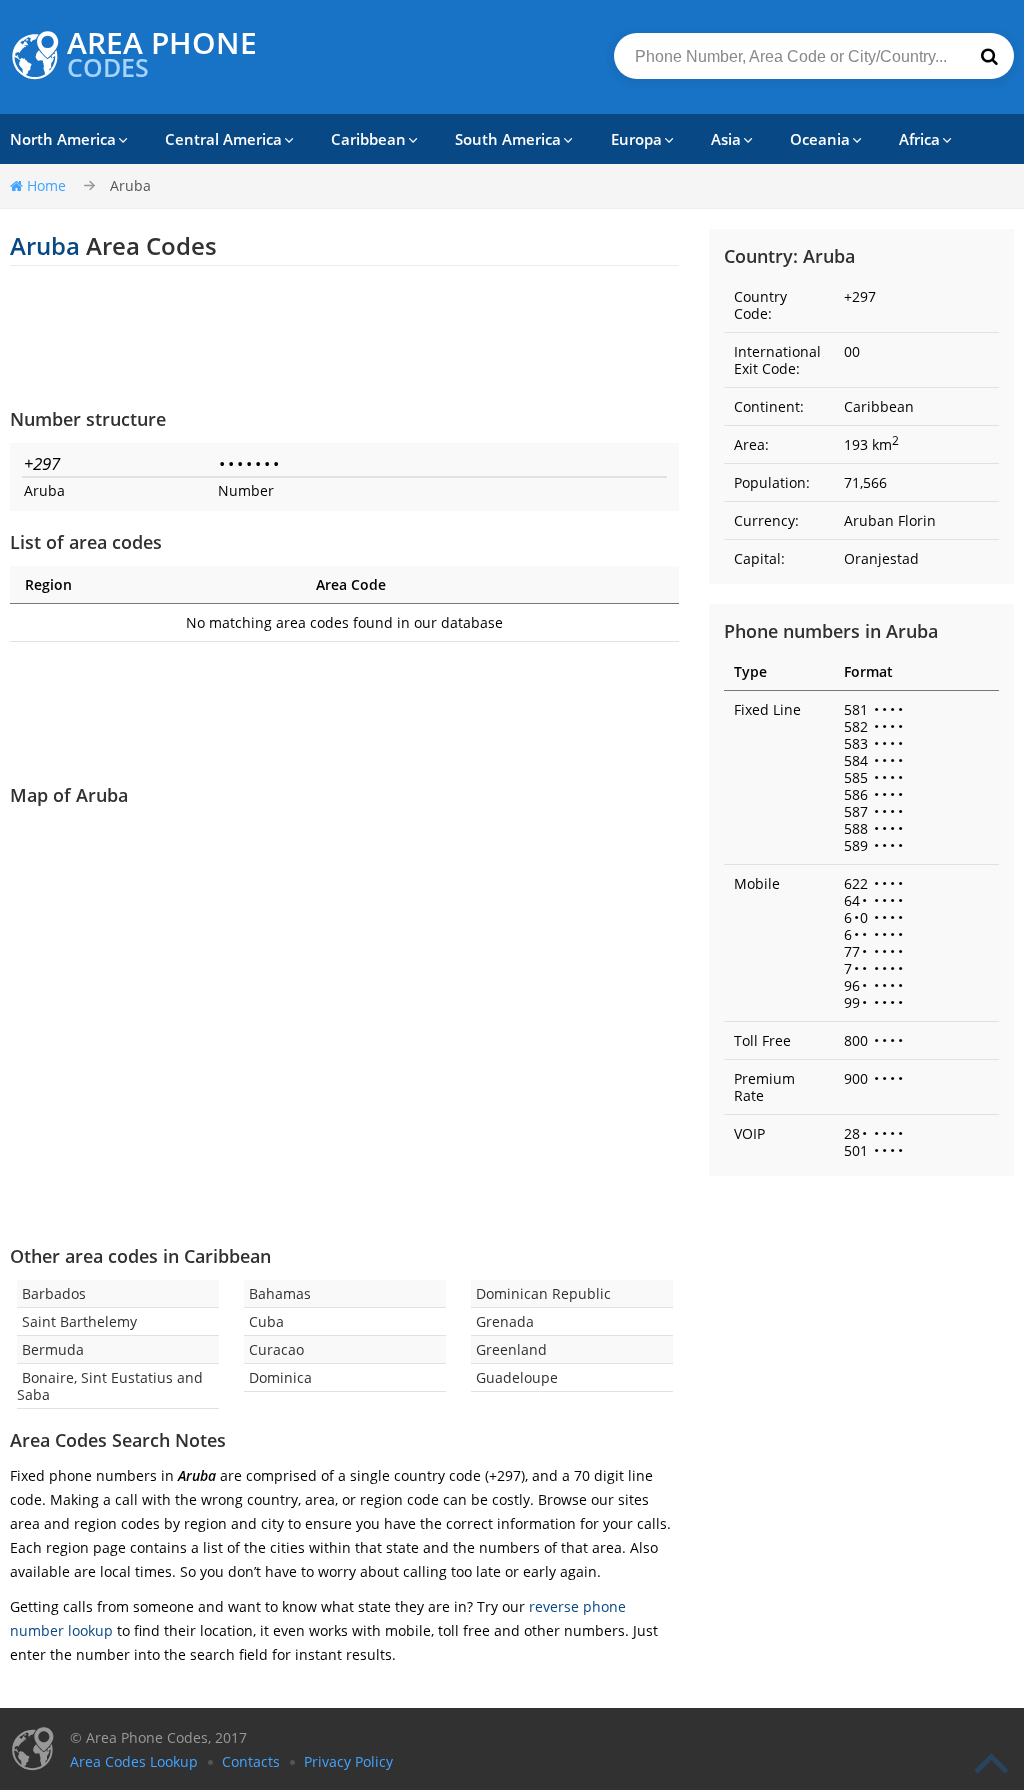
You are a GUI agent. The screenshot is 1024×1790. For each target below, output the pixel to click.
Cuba (266, 1321)
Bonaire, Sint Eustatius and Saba (110, 1386)
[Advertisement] (344, 336)
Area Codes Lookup (134, 1761)
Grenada (505, 1321)
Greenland (511, 1349)
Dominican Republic (543, 1293)
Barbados (54, 1293)
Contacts (251, 1761)
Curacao (276, 1349)
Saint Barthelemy (79, 1321)
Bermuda (53, 1349)
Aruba (130, 185)
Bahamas (280, 1293)
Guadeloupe (517, 1377)
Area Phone (162, 55)
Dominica (280, 1377)
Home (46, 185)
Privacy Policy (348, 1761)
